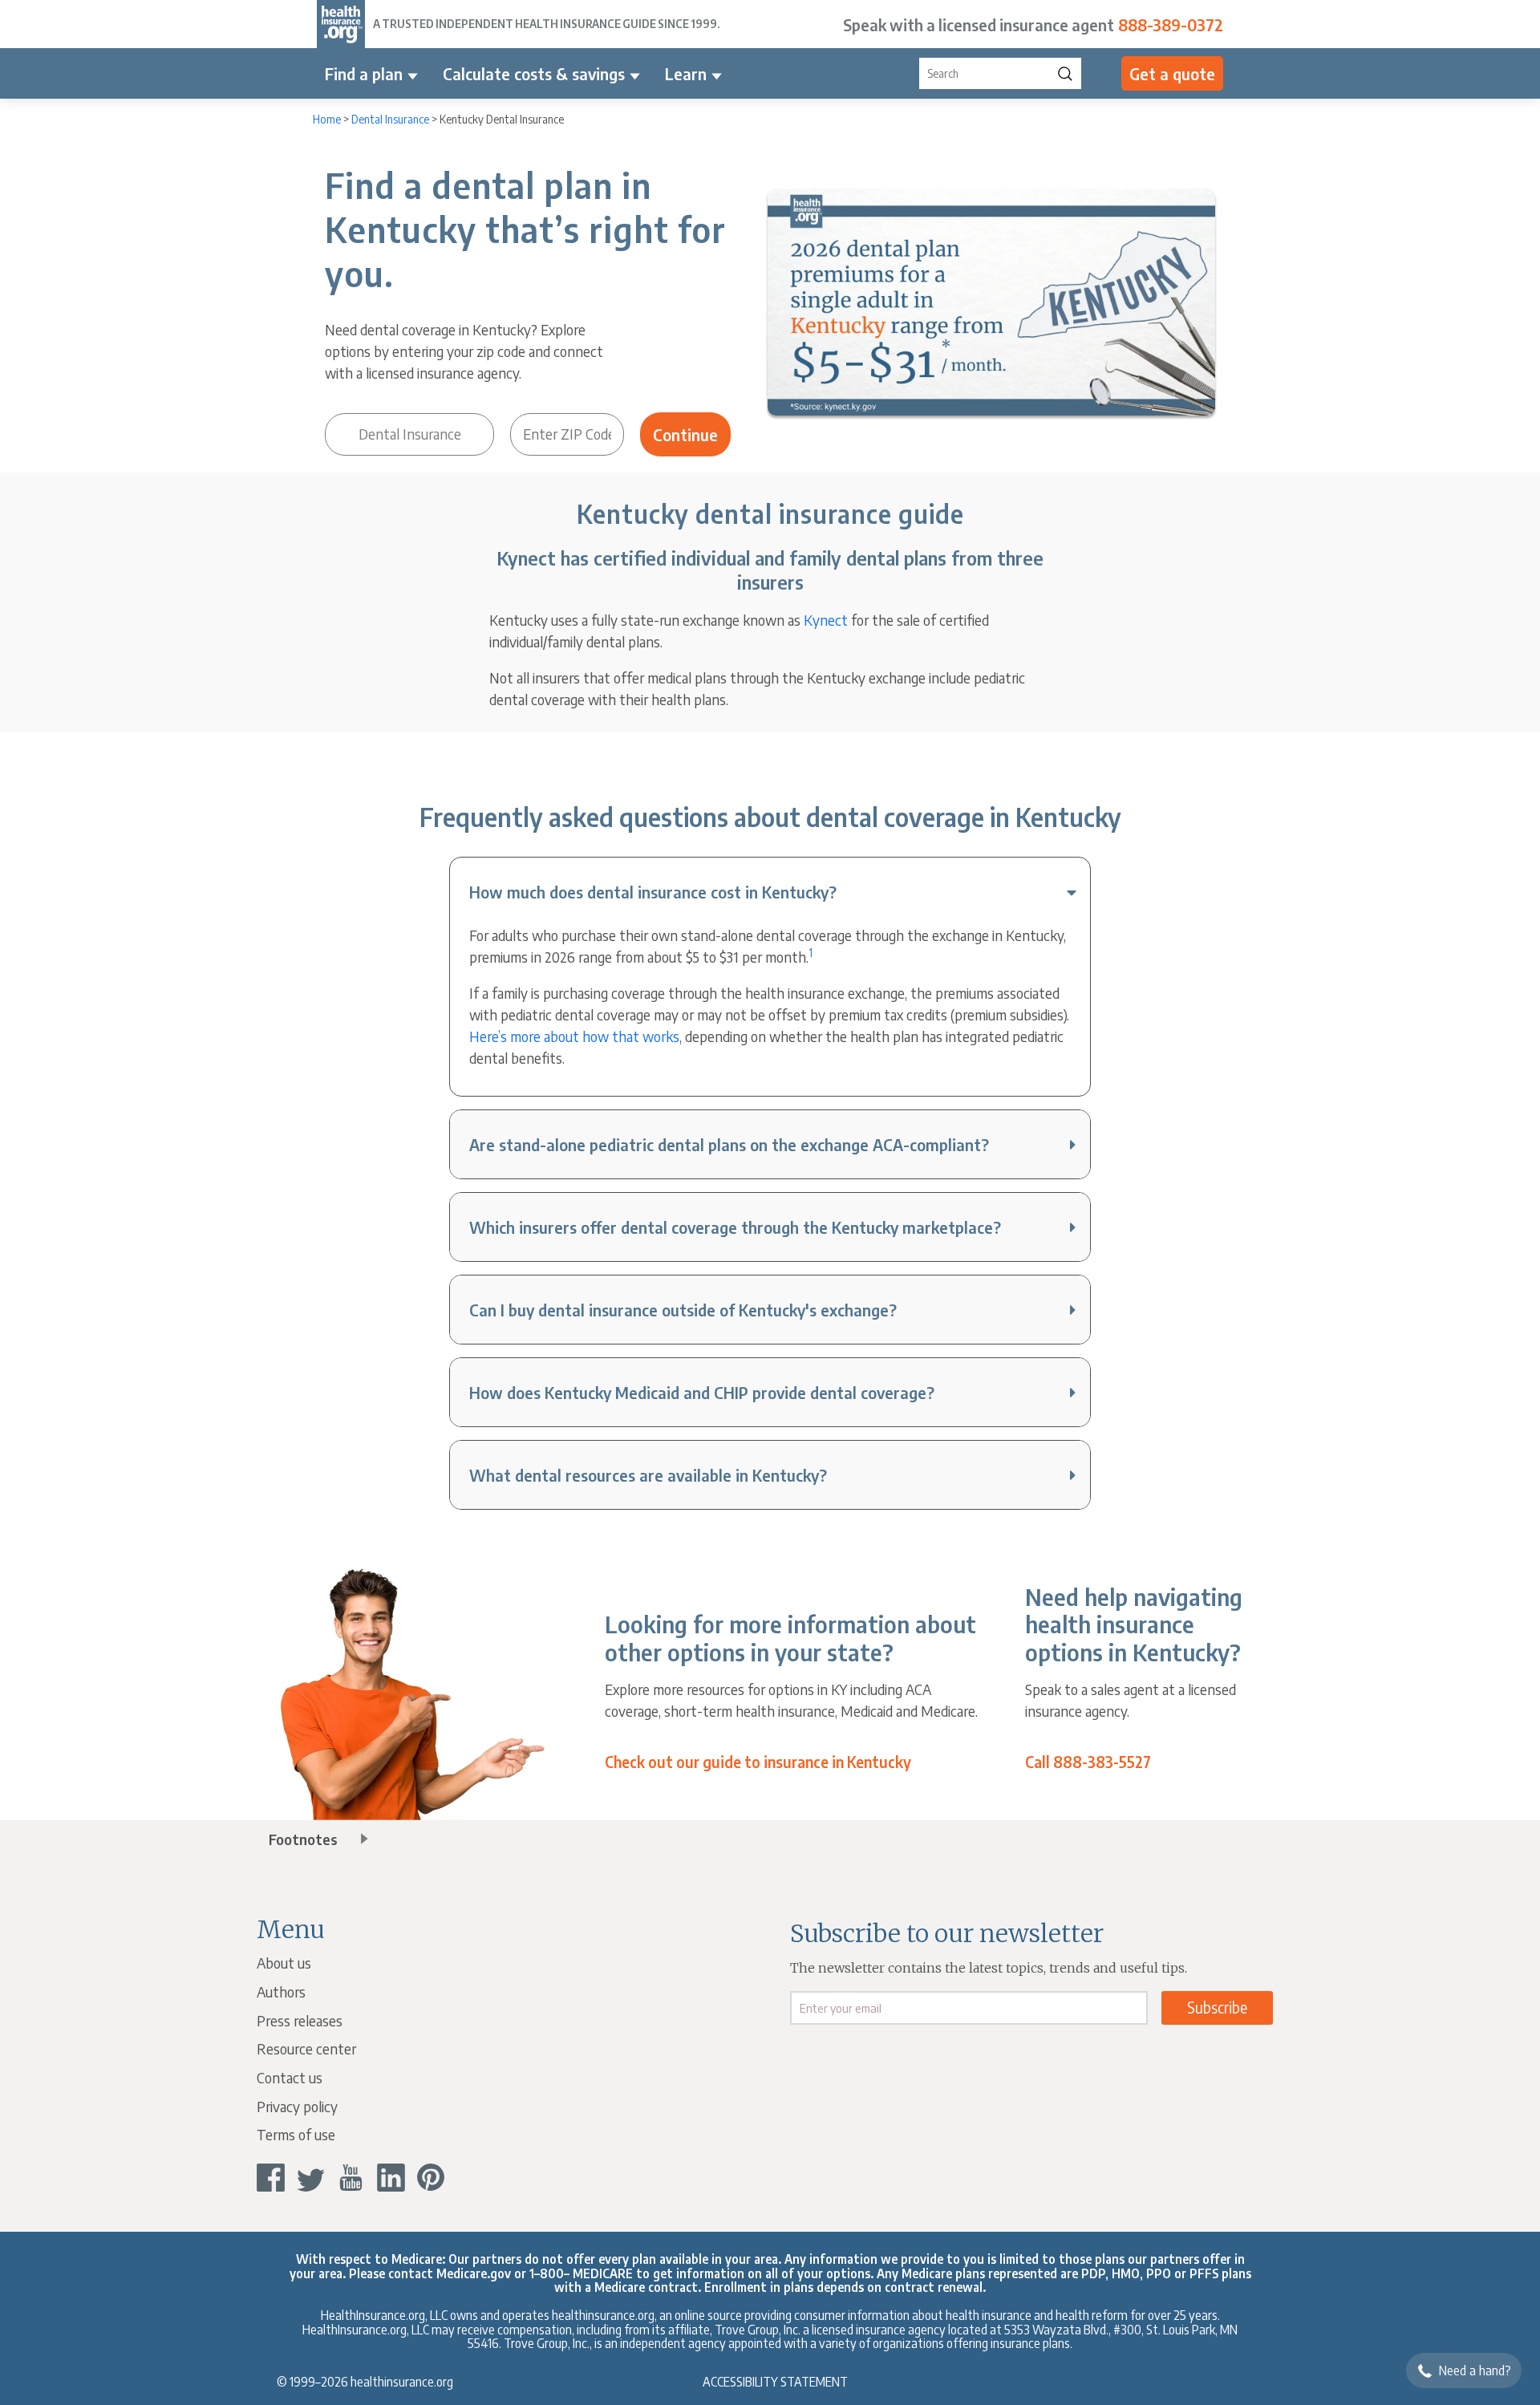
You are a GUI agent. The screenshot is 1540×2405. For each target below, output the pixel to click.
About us (284, 1963)
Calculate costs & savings (534, 73)
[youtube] (351, 2178)
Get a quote (1172, 73)
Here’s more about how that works (574, 1036)
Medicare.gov (474, 2273)
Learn (686, 73)
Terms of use (296, 2134)
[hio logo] (341, 24)
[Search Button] (1065, 73)
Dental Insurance (390, 119)
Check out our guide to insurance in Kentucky (758, 1762)
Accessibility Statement (775, 2381)
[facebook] (271, 2178)
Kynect (826, 620)
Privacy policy (297, 2106)
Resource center (306, 2048)
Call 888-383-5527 (1088, 1762)
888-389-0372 (1171, 24)
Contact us (290, 2077)
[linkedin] (391, 2178)
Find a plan (364, 73)
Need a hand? (1475, 2371)
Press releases (300, 2020)
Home (327, 119)
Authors (281, 1991)
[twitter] (311, 2178)
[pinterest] (431, 2178)
